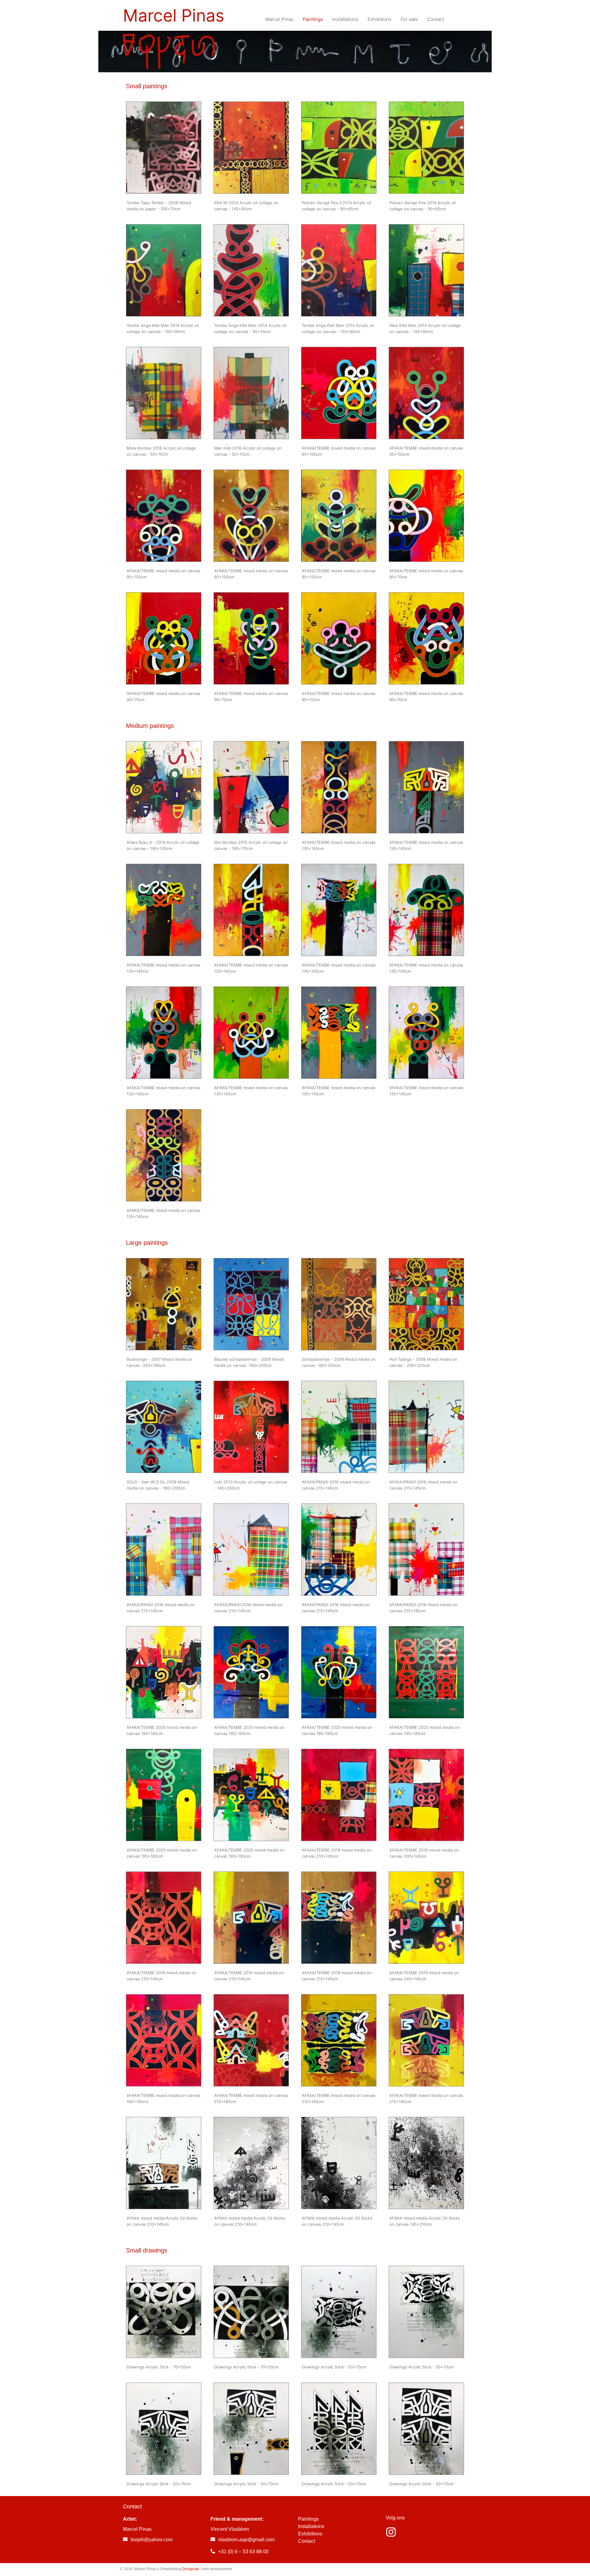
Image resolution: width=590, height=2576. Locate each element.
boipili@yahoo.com (152, 2540)
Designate (191, 2569)
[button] (164, 148)
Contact (307, 2541)
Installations (311, 2526)
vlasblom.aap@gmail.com (246, 2540)
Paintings (308, 2519)
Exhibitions (310, 2534)
